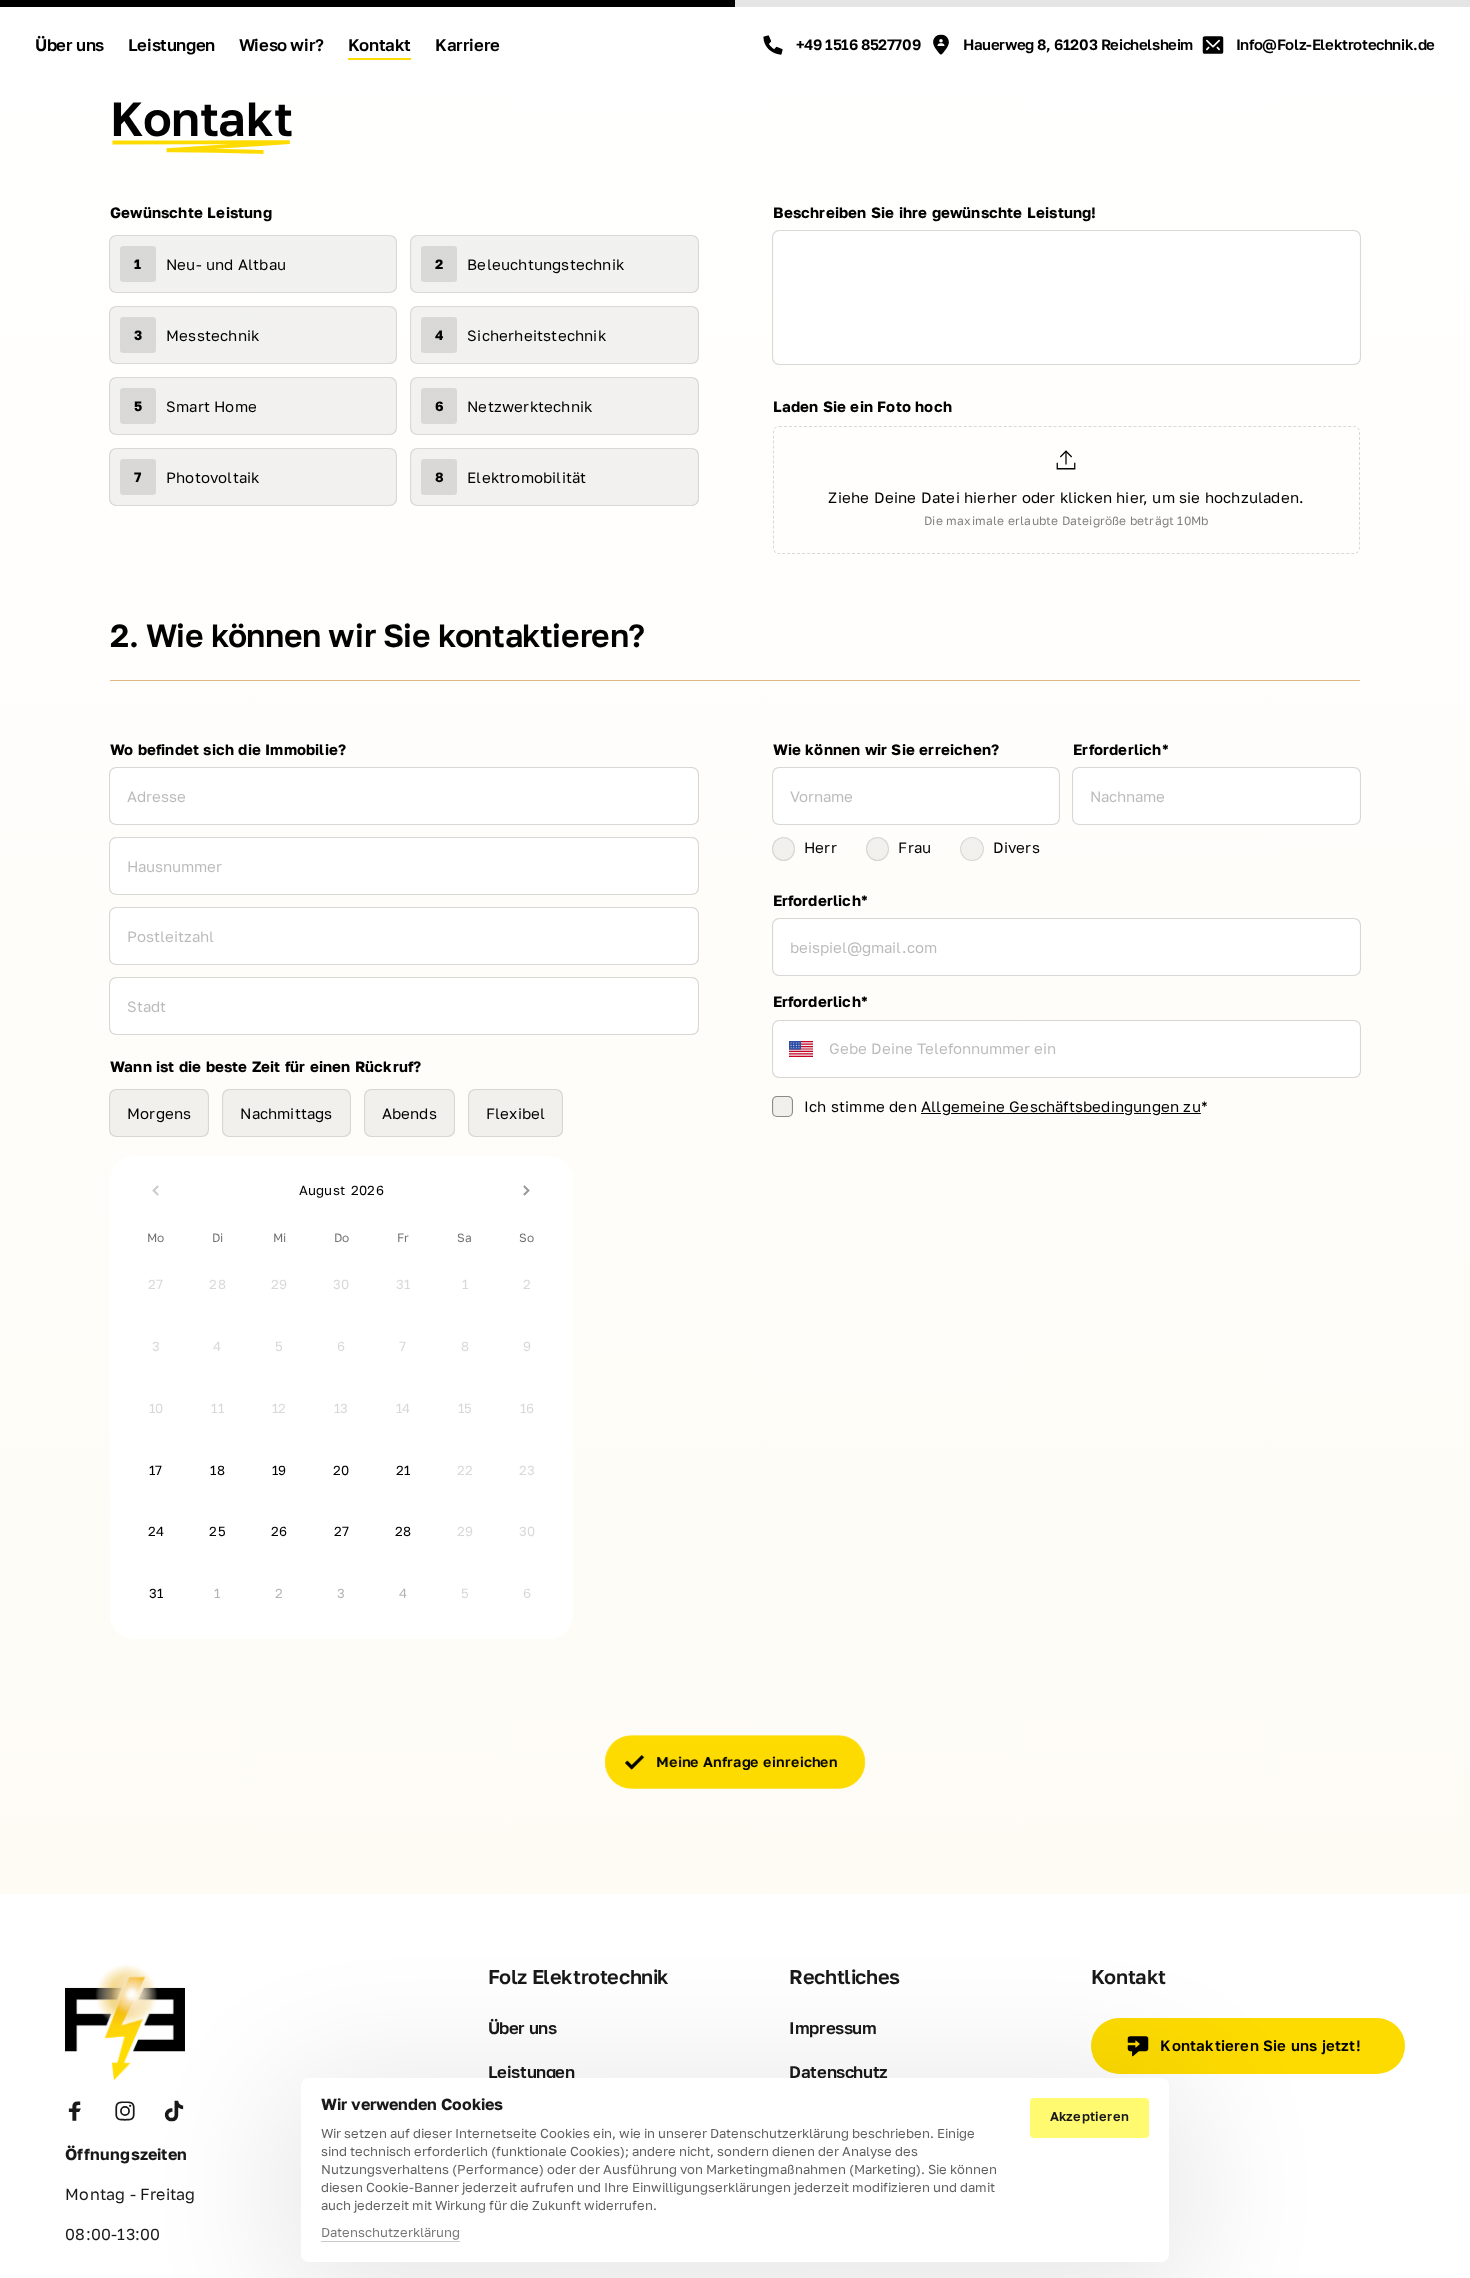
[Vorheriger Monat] (156, 1190)
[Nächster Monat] (527, 1190)
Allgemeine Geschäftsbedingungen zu (1061, 1106)
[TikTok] (181, 2111)
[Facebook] (82, 2111)
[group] (1067, 494)
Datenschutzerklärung (390, 2233)
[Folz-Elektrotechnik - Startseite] (125, 2022)
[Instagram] (132, 2111)
